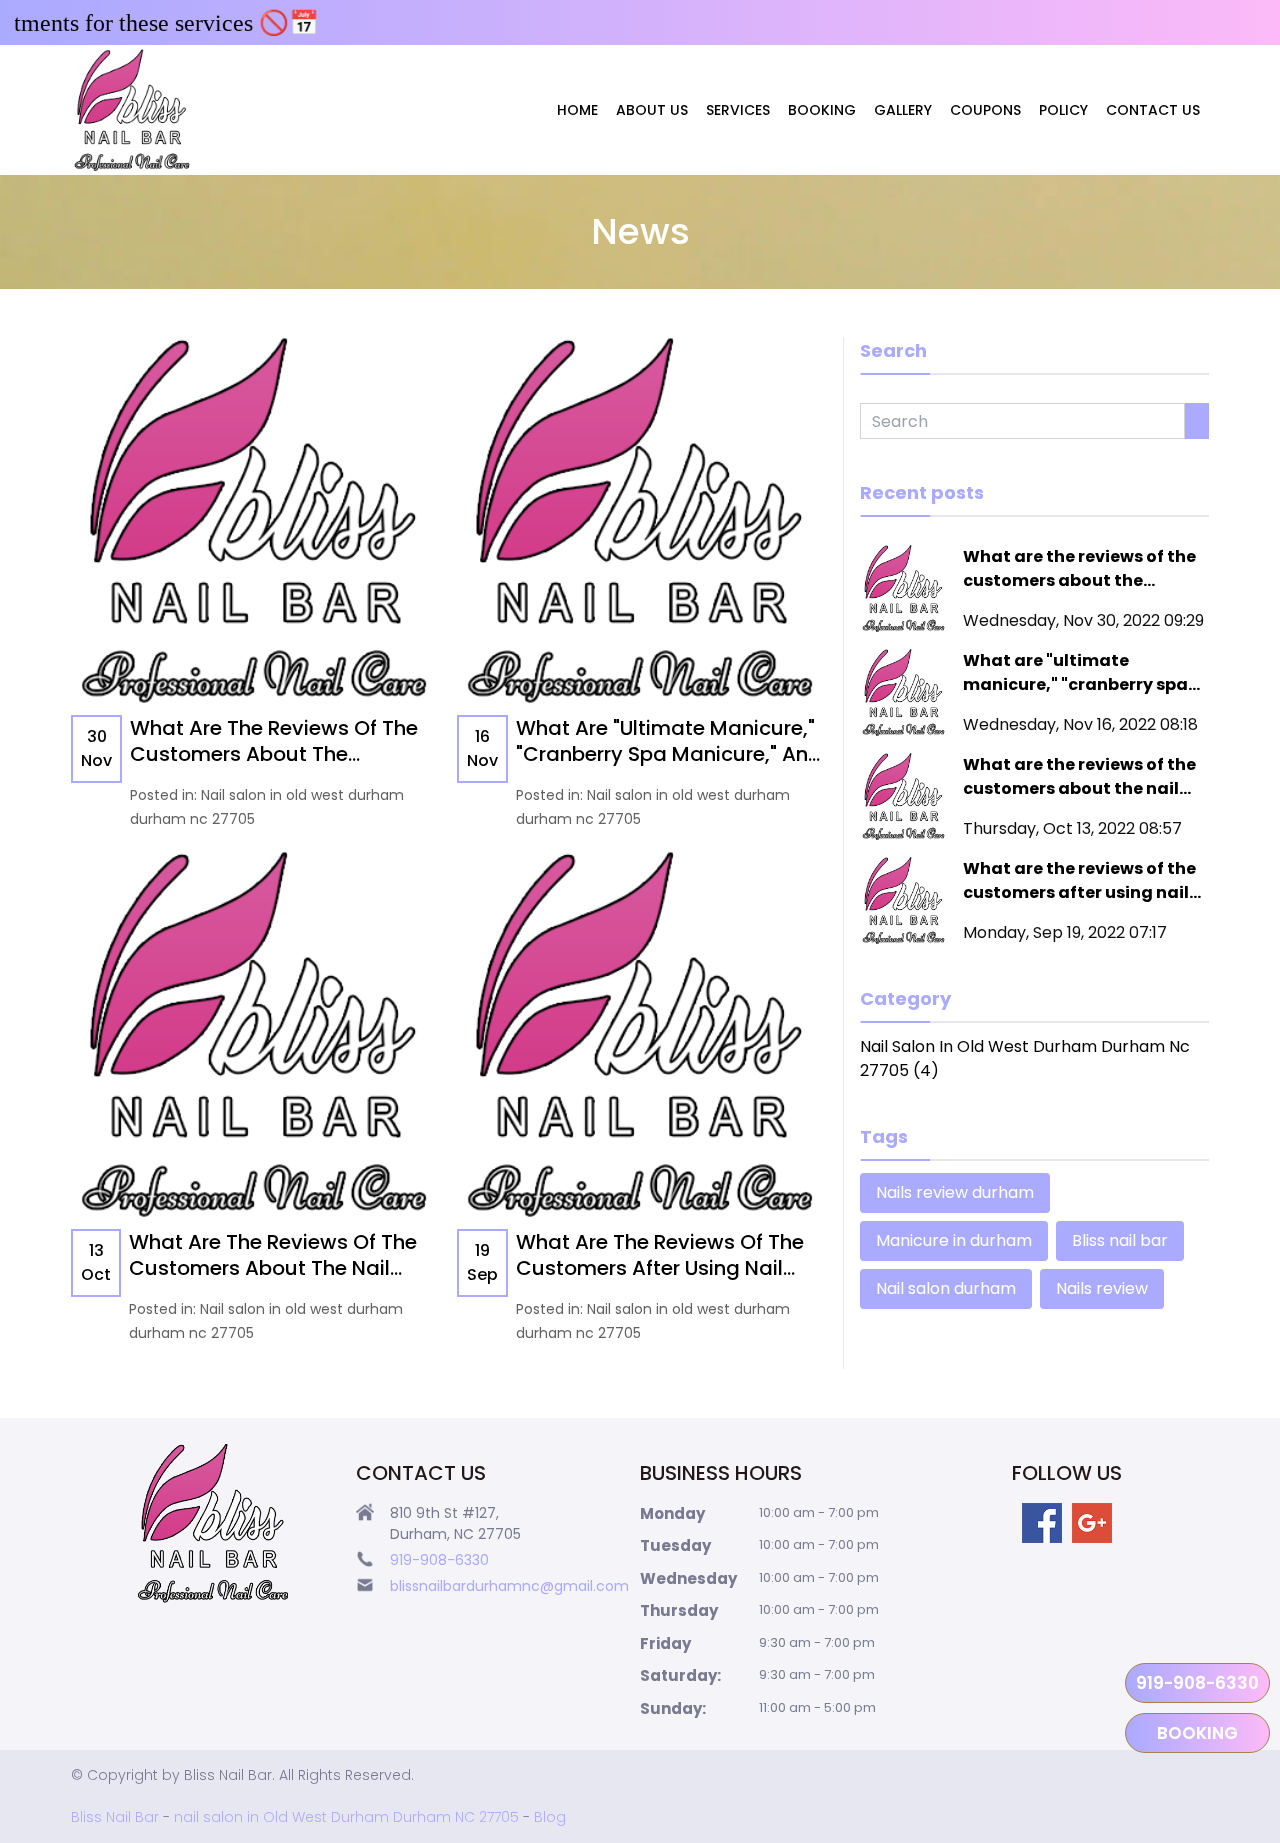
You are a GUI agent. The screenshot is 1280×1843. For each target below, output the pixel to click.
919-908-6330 (1197, 1683)
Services (738, 110)
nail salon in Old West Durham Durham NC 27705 (346, 1817)
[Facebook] (1042, 1523)
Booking (822, 110)
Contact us (1153, 110)
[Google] (1092, 1523)
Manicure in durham (954, 1240)
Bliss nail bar (1120, 1240)
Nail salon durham (946, 1288)
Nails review (1102, 1288)
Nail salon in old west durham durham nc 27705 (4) (1025, 1058)
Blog (550, 1817)
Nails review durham (955, 1192)
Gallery (903, 110)
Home (577, 110)
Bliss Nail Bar (115, 1817)
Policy (1063, 110)
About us (652, 110)
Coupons (985, 110)
